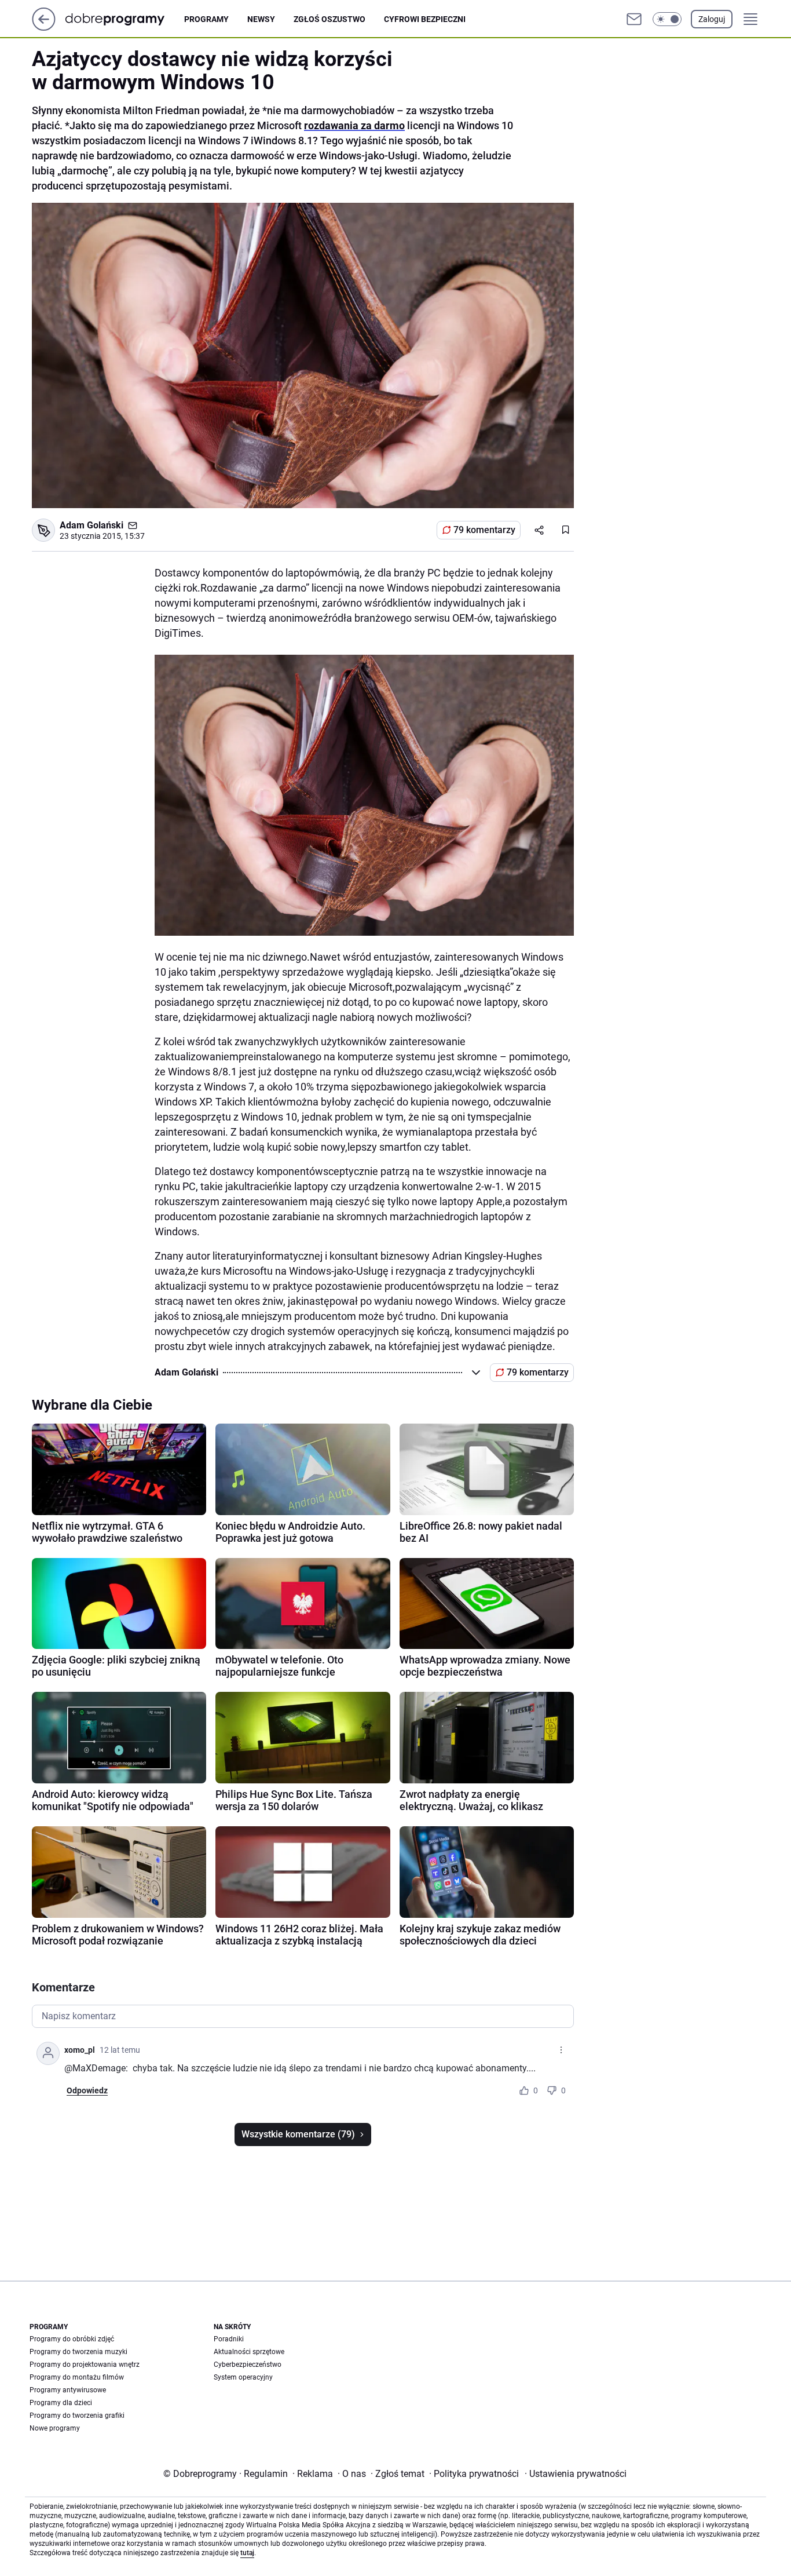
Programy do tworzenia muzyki (78, 2352)
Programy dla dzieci (61, 2403)
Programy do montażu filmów (77, 2377)
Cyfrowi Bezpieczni (425, 19)
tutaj (247, 2553)
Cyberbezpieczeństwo (248, 2365)
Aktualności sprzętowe (249, 2352)
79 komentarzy (484, 530)
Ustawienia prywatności (576, 2474)
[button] (667, 19)
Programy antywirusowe (68, 2390)
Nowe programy (55, 2428)
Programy (206, 19)
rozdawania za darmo (354, 125)
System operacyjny (243, 2377)
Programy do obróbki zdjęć (72, 2339)
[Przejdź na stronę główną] (44, 28)
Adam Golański (91, 525)
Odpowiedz (87, 2090)
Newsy (261, 19)
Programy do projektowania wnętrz (85, 2365)
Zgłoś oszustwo (329, 19)
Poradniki (229, 2339)
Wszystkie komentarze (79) (298, 2134)
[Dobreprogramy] (124, 19)
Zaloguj (712, 19)
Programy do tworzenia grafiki (77, 2416)
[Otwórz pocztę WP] (634, 19)
